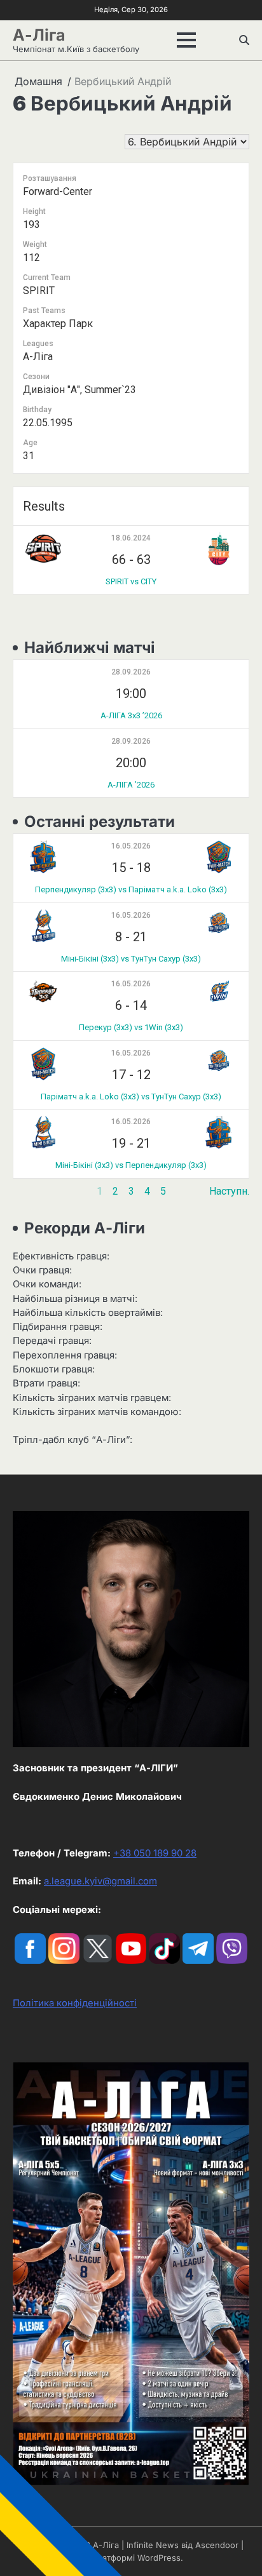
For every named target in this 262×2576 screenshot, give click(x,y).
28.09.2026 (131, 672)
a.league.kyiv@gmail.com (100, 1881)
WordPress (159, 2558)
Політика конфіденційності (75, 2003)
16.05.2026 (131, 846)
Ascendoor (217, 2545)
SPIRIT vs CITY (131, 581)
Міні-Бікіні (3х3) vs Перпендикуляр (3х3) (131, 1165)
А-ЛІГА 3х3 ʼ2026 (131, 715)
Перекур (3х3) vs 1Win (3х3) (131, 1027)
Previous (33, 1191)
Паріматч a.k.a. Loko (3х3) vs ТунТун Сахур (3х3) (131, 1097)
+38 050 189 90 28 (155, 1853)
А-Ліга (39, 35)
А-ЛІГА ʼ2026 (131, 785)
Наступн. (229, 1191)
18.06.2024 (131, 538)
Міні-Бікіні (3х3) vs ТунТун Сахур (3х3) (131, 959)
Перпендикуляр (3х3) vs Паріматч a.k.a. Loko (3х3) (131, 889)
